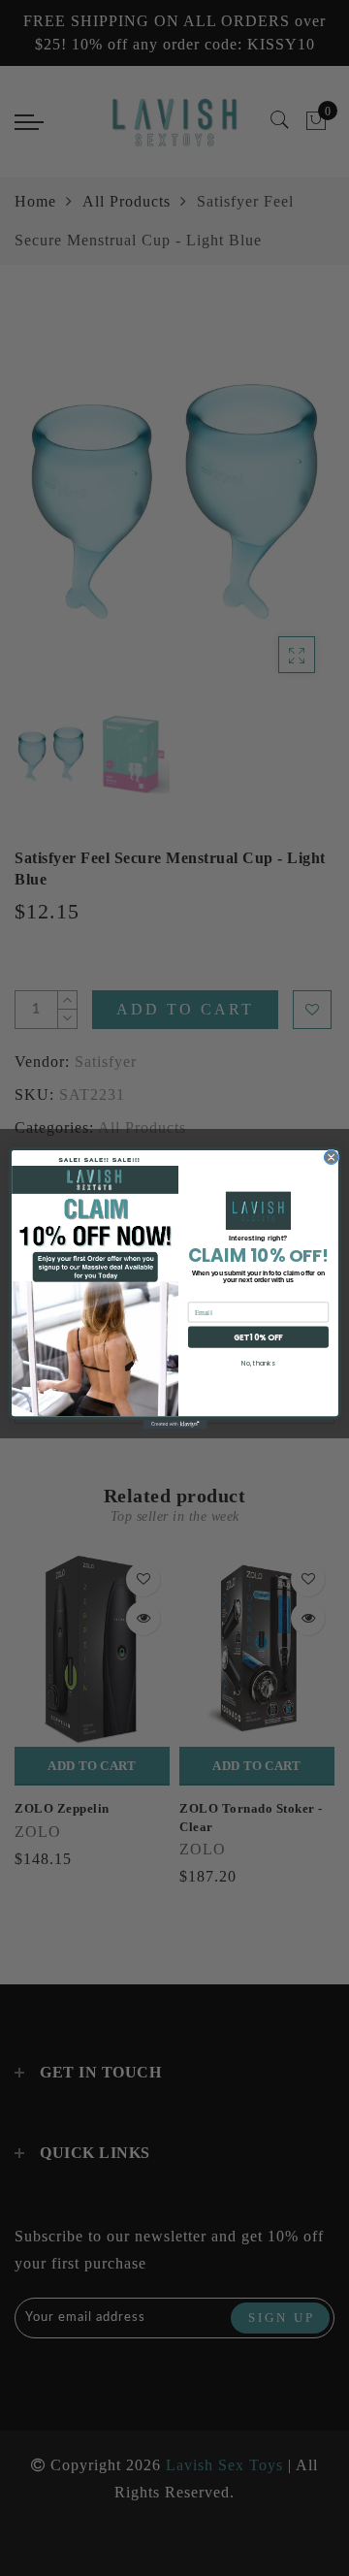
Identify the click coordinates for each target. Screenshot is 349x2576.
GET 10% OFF (257, 1337)
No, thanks (258, 1364)
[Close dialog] (331, 1157)
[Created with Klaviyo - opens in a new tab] (174, 1425)
